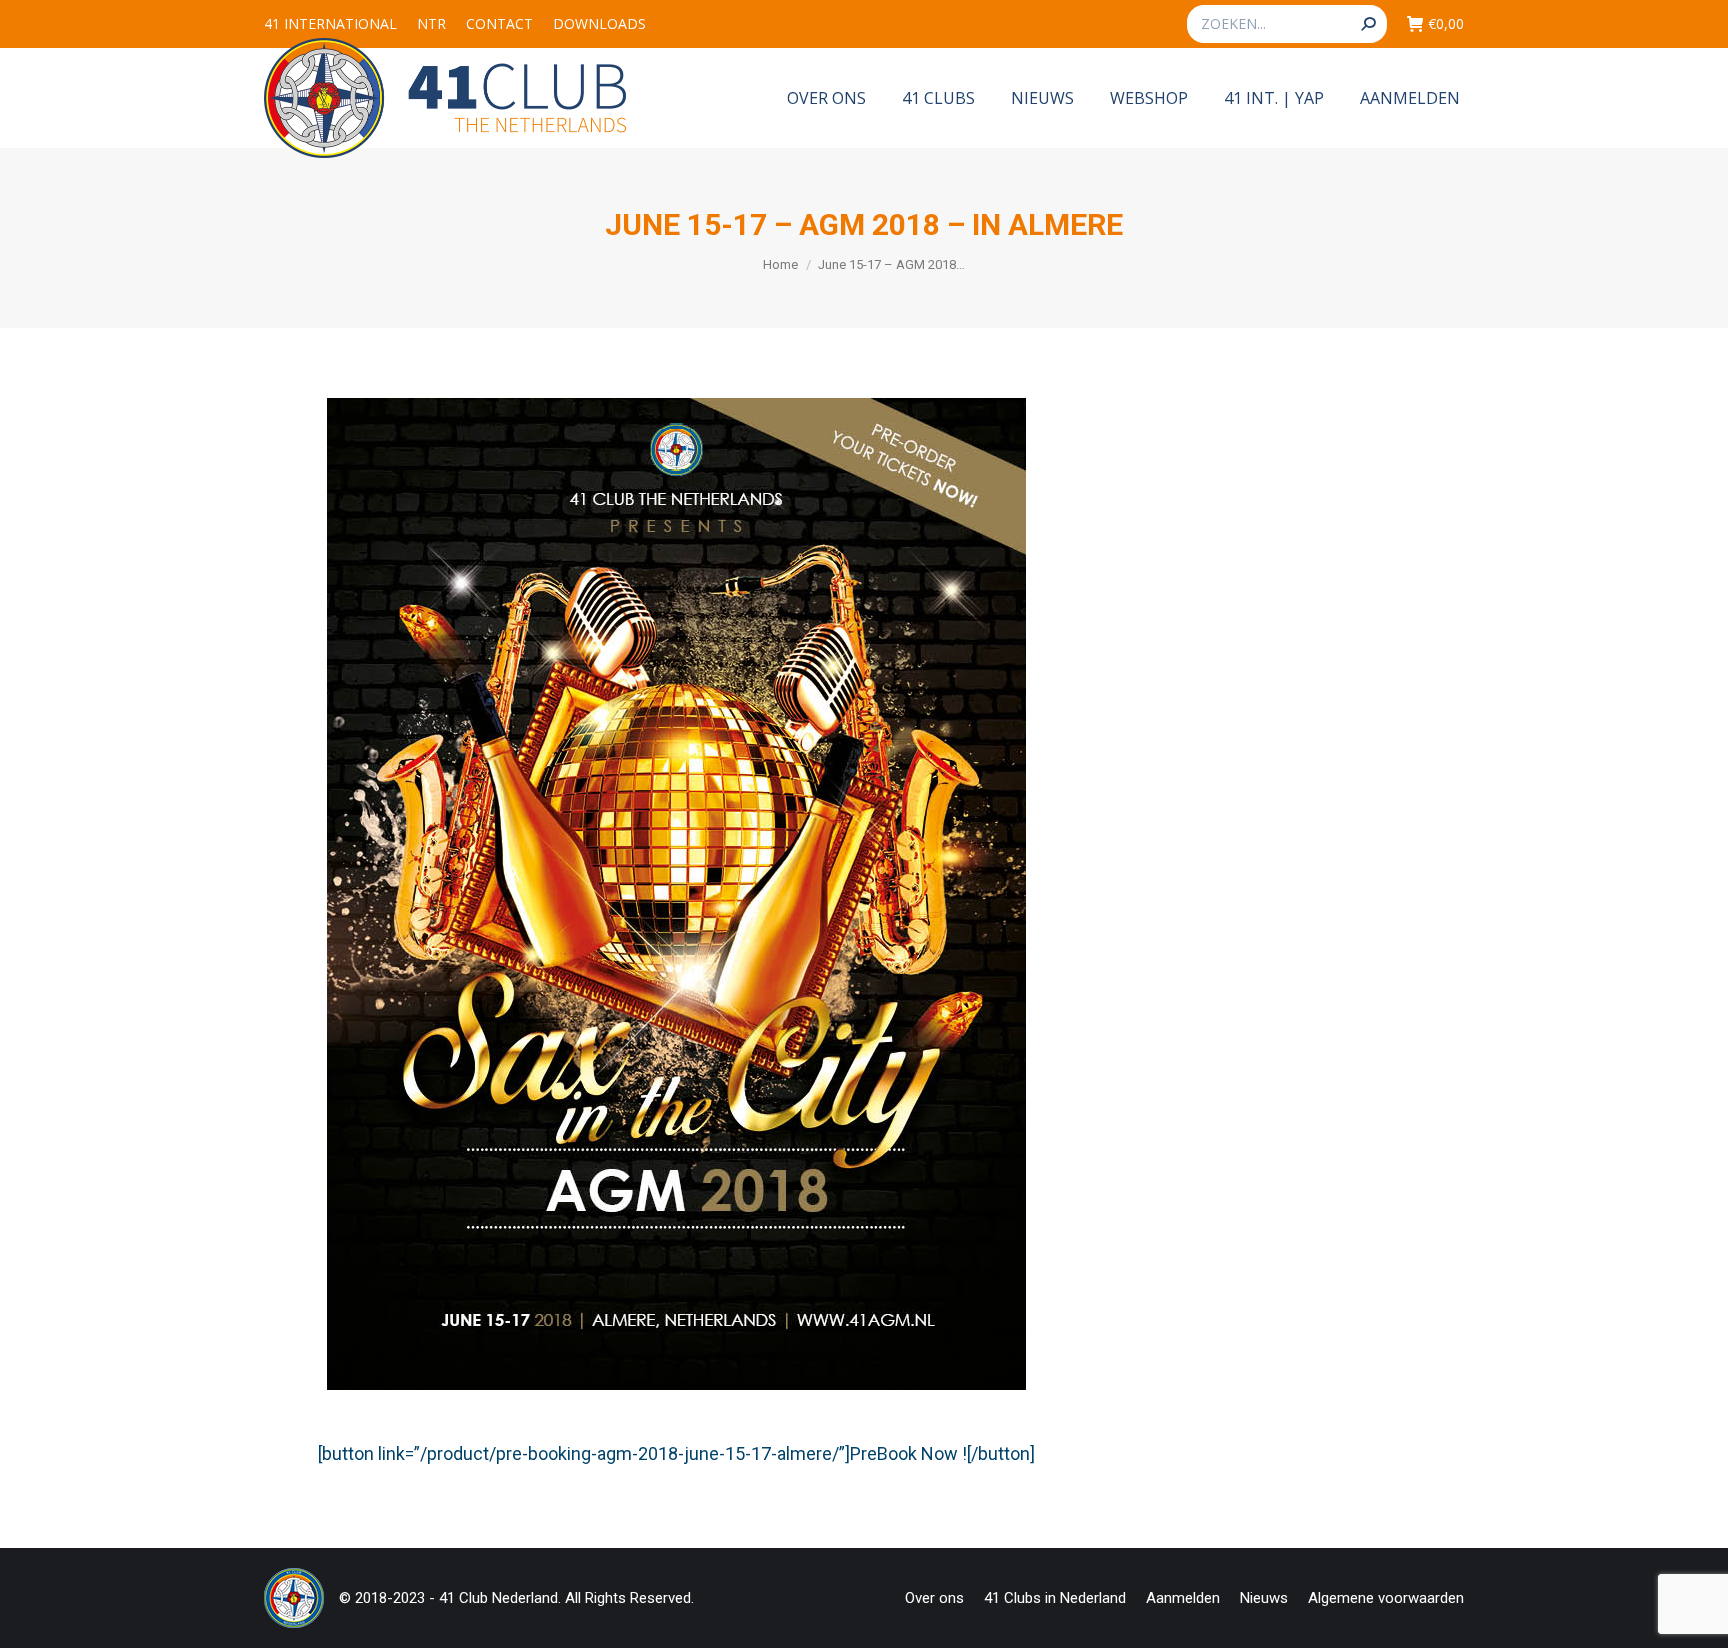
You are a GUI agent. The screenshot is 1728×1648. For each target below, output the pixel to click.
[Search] (1368, 24)
